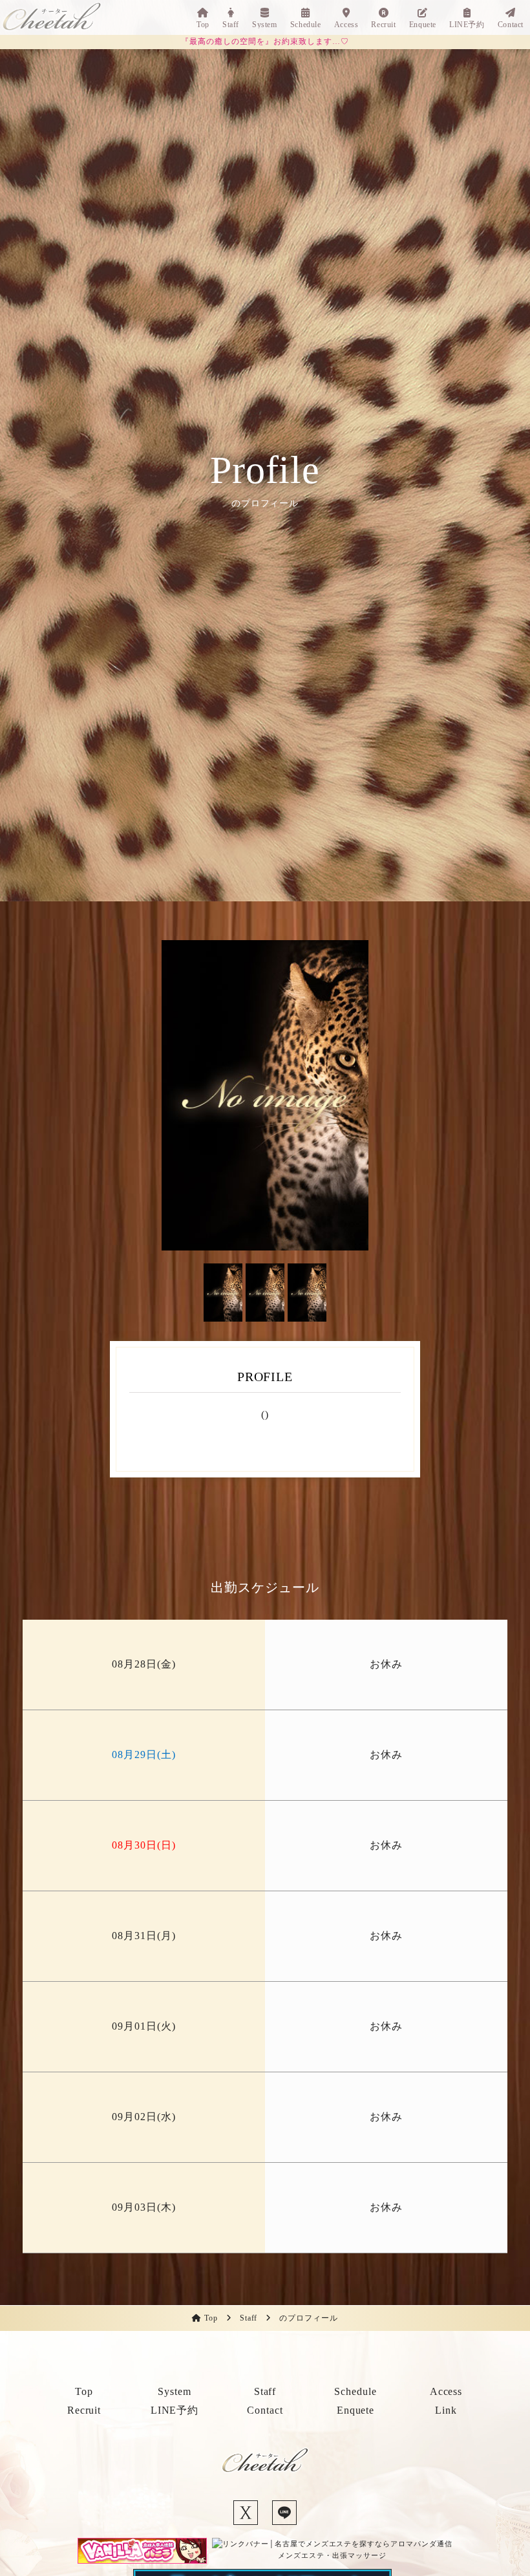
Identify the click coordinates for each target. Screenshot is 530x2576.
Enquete (356, 2410)
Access (446, 2391)
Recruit (84, 2410)
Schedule (355, 2391)
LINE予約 (175, 2410)
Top (84, 2391)
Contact (265, 2410)
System (175, 2391)
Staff (265, 2391)
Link (446, 2410)
